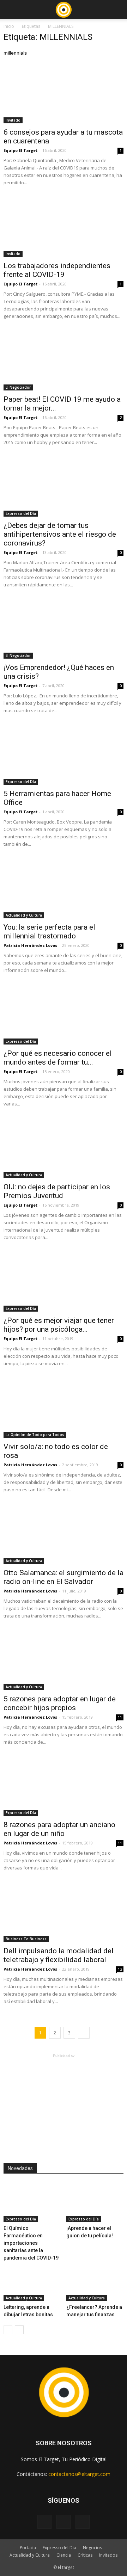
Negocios (92, 2548)
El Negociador (18, 387)
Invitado (13, 120)
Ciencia (64, 2555)
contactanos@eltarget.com (79, 2474)
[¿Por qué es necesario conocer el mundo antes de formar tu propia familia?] (64, 1015)
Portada (28, 2548)
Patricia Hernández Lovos (30, 945)
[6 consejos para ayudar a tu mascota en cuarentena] (64, 94)
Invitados (108, 2555)
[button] (117, 10)
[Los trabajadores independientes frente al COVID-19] (64, 227)
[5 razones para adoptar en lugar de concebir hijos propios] (64, 1660)
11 (120, 1717)
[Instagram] (64, 2522)
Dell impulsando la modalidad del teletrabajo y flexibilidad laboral (59, 1955)
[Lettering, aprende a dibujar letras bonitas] (32, 2281)
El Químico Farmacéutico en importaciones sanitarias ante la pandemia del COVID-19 (31, 2243)
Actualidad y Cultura (24, 915)
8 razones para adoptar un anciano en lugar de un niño (59, 1829)
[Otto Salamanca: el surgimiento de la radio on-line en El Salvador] (64, 1534)
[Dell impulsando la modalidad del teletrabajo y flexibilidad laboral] (64, 1912)
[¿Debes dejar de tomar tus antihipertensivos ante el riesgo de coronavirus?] (64, 487)
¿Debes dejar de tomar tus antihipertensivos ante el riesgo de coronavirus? (60, 534)
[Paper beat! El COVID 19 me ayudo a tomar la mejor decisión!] (64, 361)
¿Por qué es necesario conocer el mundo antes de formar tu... (58, 1058)
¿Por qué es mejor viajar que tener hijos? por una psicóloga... (59, 1325)
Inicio (9, 26)
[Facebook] (44, 2522)
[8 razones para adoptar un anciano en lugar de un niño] (64, 1787)
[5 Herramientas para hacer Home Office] (64, 755)
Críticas (85, 2555)
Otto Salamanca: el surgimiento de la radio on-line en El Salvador (64, 1577)
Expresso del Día (21, 513)
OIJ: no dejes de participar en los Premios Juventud (57, 1191)
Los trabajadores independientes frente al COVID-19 (57, 270)
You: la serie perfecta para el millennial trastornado (49, 932)
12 (120, 1969)
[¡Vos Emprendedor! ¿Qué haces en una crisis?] (64, 629)
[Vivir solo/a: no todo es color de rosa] (64, 1408)
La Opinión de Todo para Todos (35, 1435)
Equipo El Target (20, 150)
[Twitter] (83, 2522)
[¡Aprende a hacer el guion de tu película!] (95, 2202)
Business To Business (26, 1939)
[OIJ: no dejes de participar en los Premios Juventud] (64, 1148)
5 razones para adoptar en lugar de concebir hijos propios (60, 1703)
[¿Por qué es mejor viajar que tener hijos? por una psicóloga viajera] (64, 1282)
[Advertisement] (64, 2103)
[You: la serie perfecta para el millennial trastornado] (64, 889)
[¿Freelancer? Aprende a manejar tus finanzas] (95, 2281)
